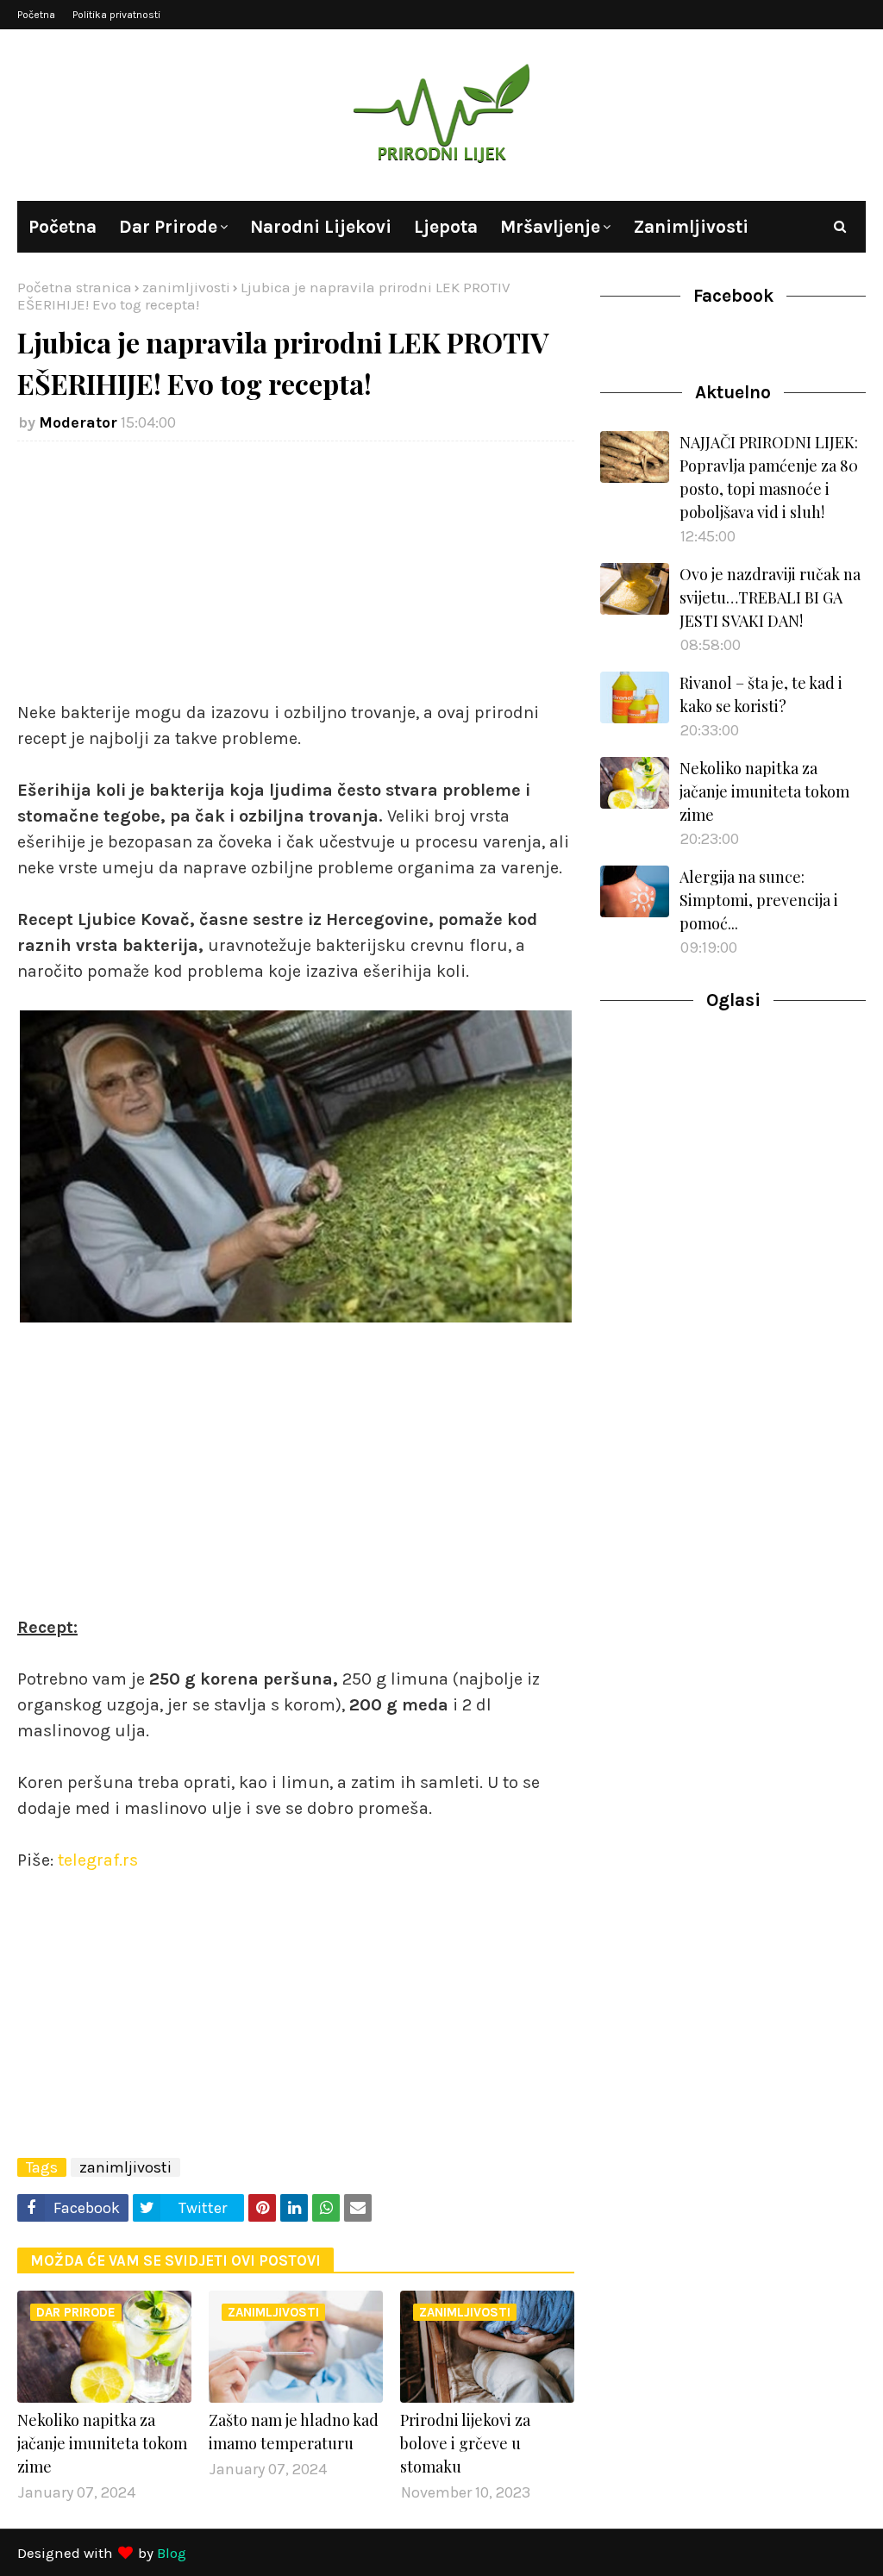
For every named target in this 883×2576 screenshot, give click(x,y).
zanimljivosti (186, 287)
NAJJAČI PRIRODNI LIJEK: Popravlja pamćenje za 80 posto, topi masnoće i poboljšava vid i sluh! (769, 477)
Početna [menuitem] (63, 227)
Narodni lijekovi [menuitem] (321, 227)
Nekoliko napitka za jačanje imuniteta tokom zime (102, 2443)
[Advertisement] (296, 579)
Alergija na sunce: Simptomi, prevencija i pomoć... (759, 900)
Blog (172, 2553)
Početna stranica (75, 287)
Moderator (78, 422)
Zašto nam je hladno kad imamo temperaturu (294, 2432)
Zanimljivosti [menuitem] (691, 227)
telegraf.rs (98, 1860)
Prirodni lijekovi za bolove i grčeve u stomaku (465, 2443)
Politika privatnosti (116, 15)
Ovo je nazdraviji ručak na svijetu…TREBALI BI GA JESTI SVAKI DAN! (770, 597)
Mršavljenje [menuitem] (550, 227)
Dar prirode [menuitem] (168, 227)
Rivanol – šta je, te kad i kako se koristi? (761, 694)
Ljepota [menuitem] (446, 227)
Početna (36, 15)
